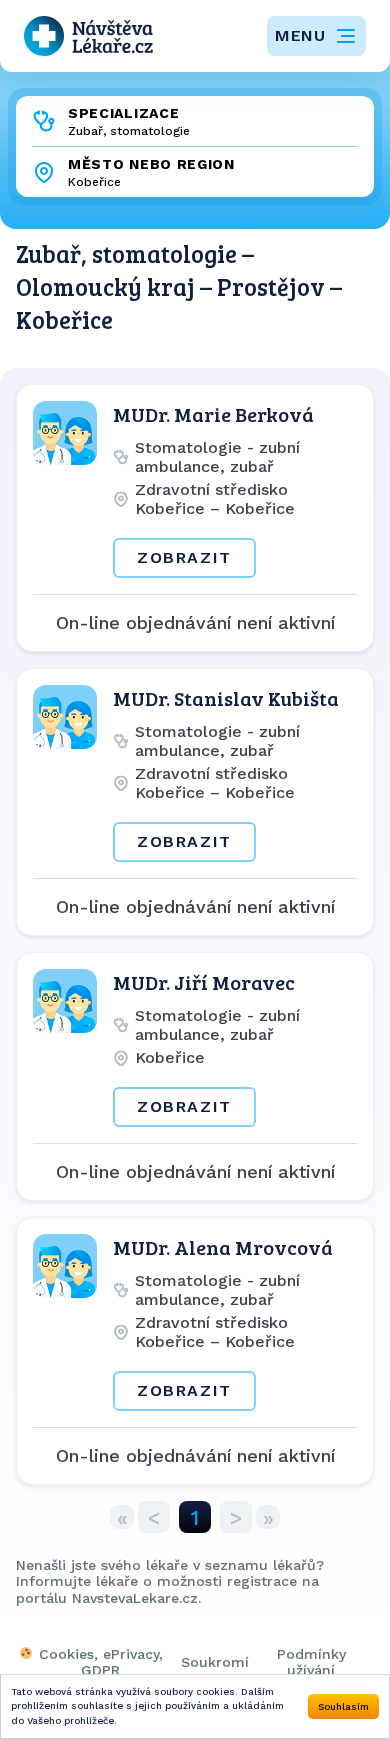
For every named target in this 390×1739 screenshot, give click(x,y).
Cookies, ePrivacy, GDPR (101, 1662)
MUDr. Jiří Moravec (204, 982)
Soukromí (215, 1662)
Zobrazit (184, 557)
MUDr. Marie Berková (213, 414)
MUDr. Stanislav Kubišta (226, 698)
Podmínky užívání (311, 1662)
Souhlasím (343, 1706)
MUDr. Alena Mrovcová (223, 1247)
